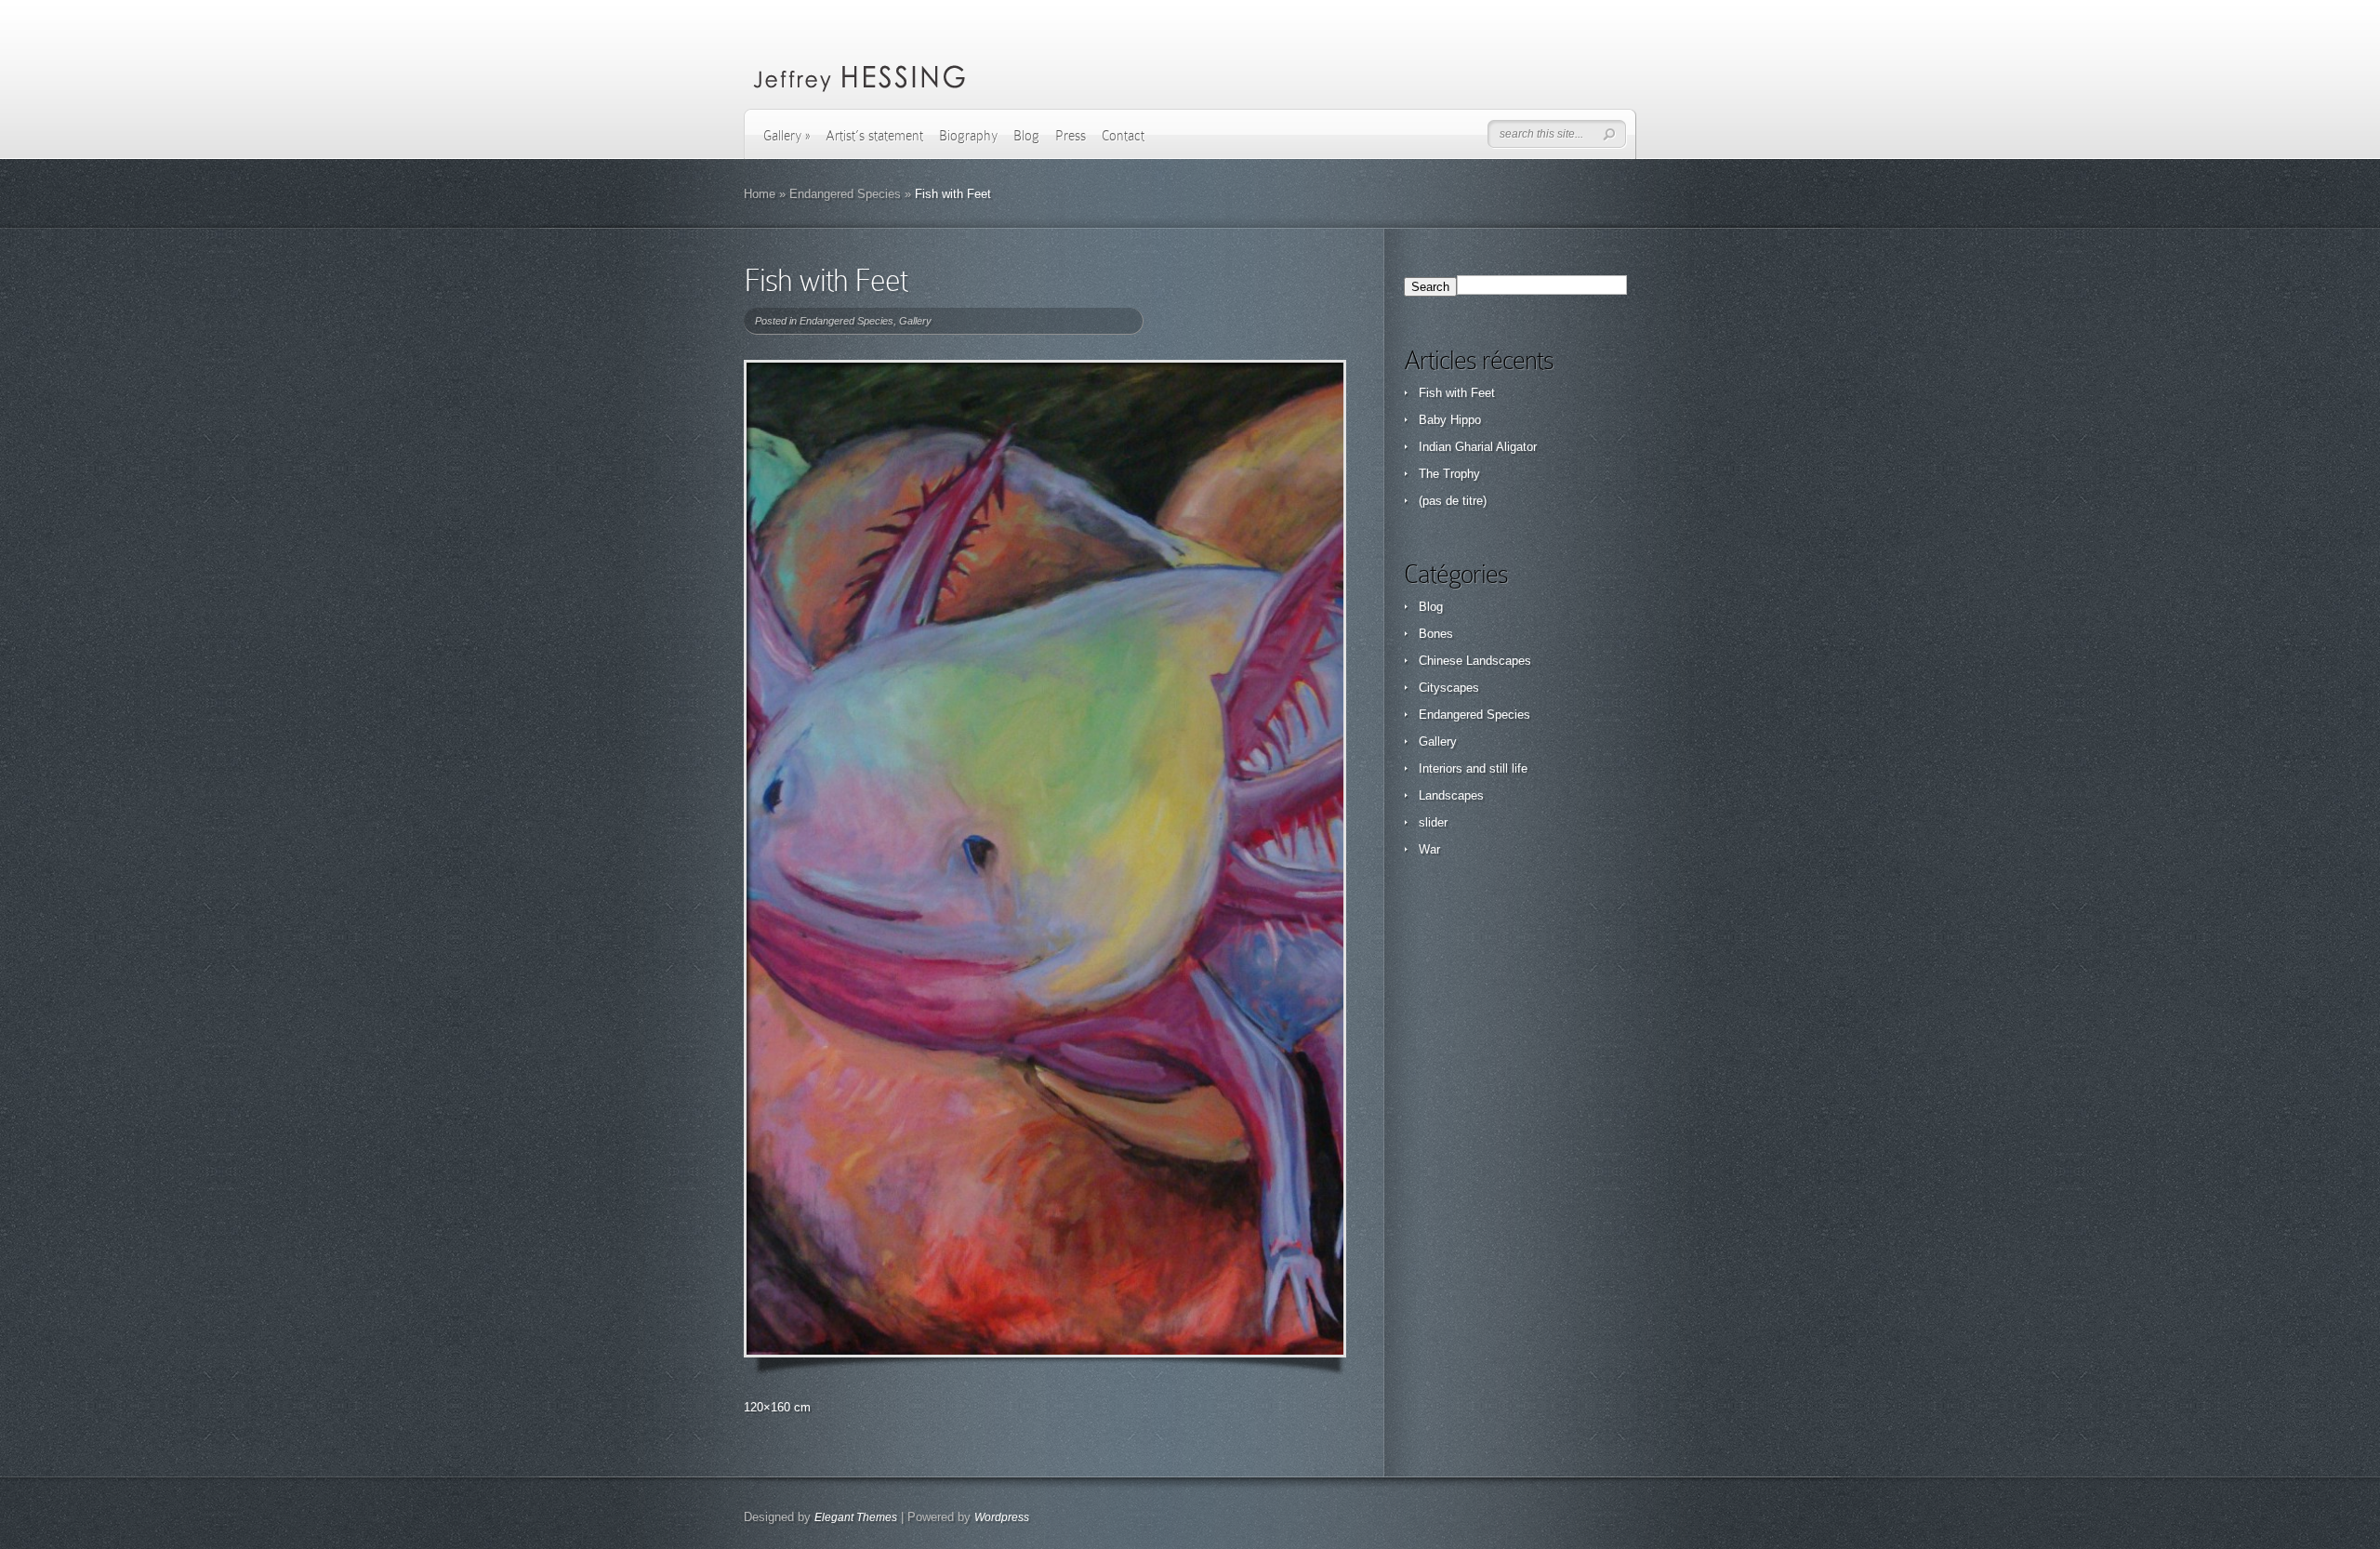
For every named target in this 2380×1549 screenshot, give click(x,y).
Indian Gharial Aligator (1478, 447)
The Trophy (1449, 474)
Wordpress (1002, 1517)
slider (1433, 822)
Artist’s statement (874, 136)
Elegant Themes (856, 1517)
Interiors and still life (1473, 768)
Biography (968, 136)
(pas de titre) (1453, 501)
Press (1071, 136)
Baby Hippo (1450, 420)
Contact (1123, 136)
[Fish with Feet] (1045, 859)
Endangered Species (845, 194)
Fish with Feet (1457, 393)
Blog (1026, 136)
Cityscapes (1449, 688)
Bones (1436, 634)
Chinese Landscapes (1475, 661)
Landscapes (1451, 795)
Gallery (787, 136)
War (1429, 849)
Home (760, 194)
